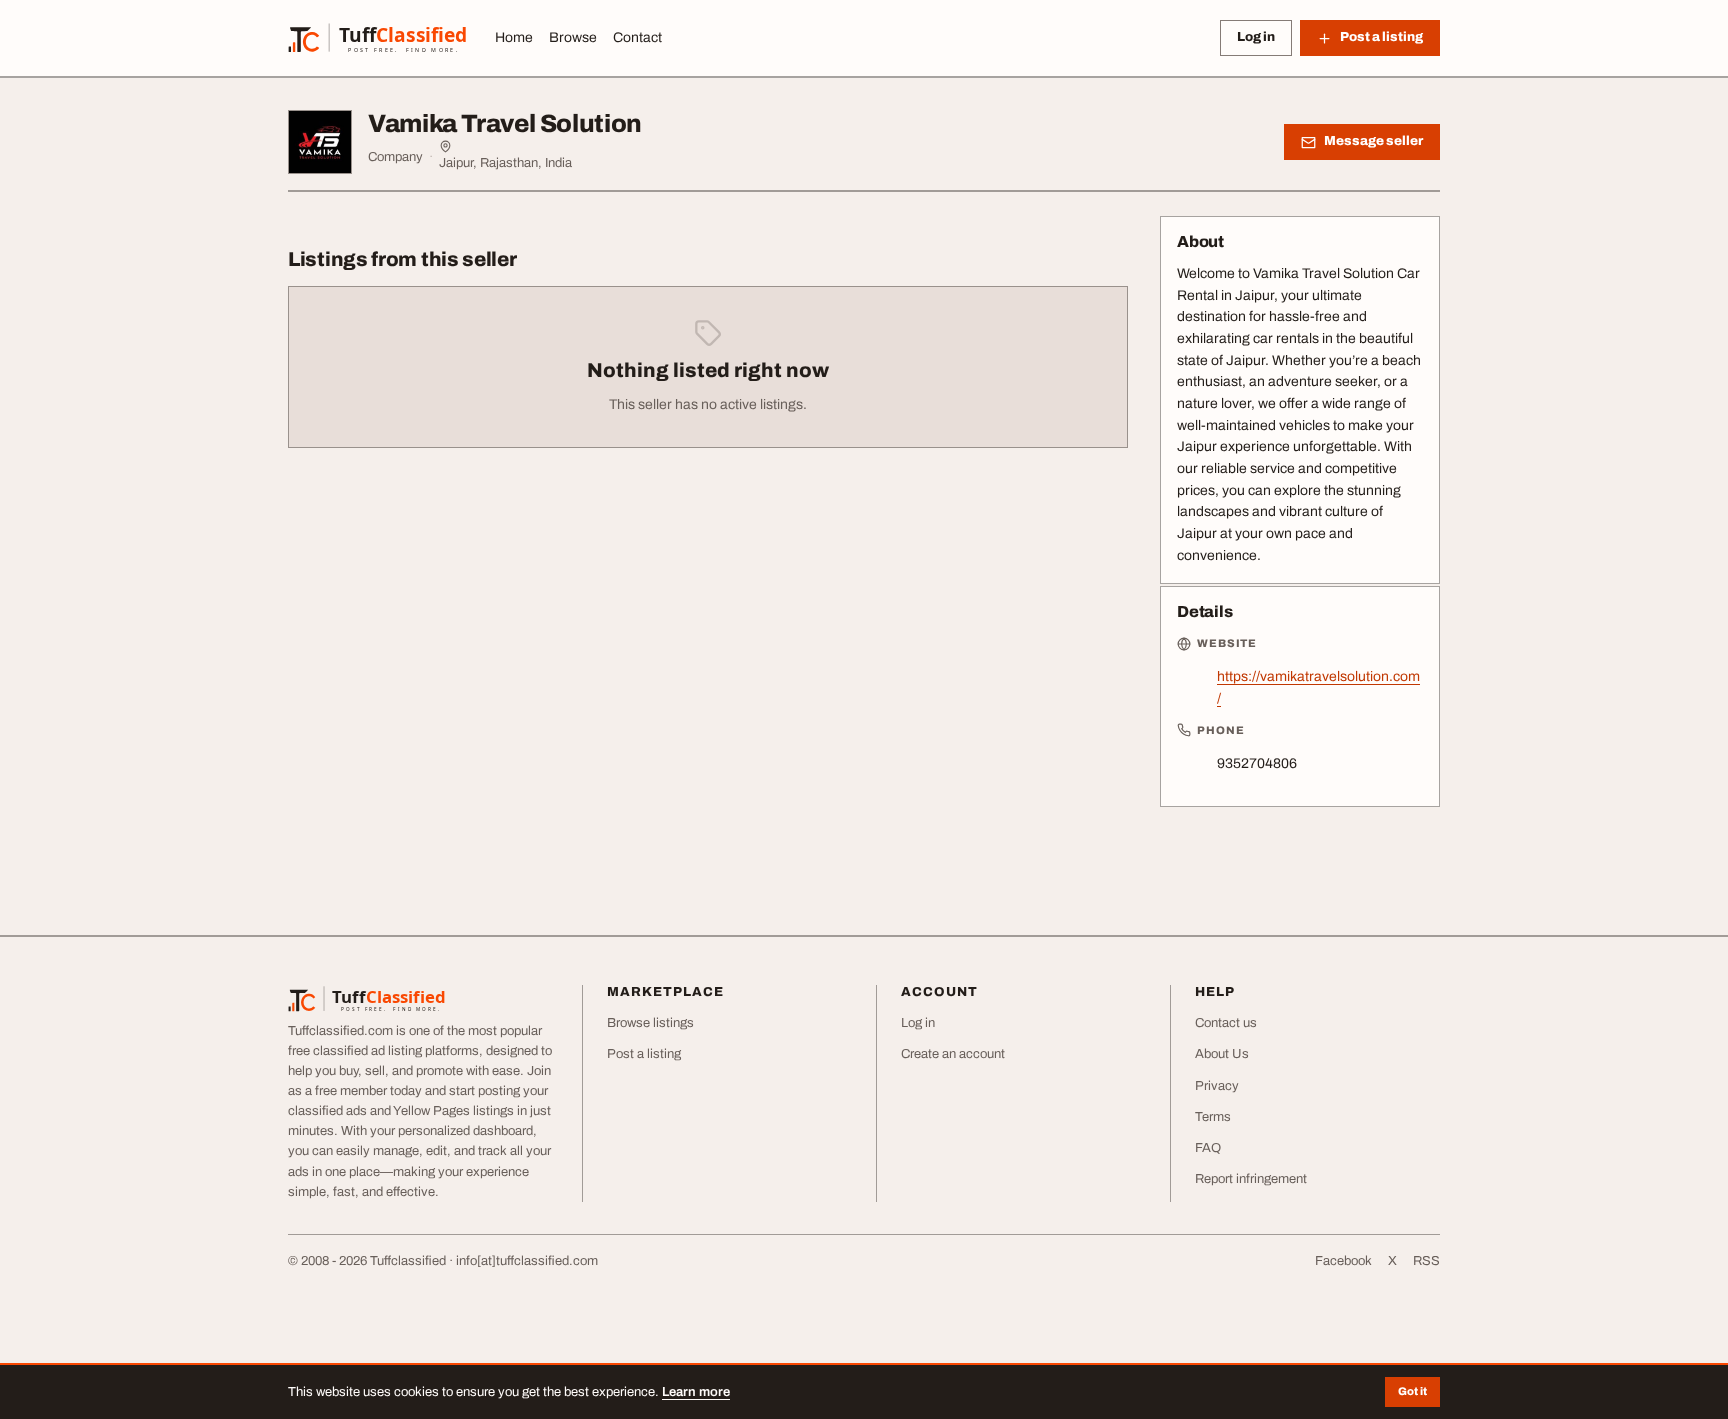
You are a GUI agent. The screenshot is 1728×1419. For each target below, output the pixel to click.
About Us (1222, 1054)
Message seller (1373, 141)
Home (514, 37)
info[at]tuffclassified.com (527, 1261)
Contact (637, 37)
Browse (573, 37)
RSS (1426, 1261)
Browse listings (650, 1023)
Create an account (953, 1054)
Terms (1213, 1117)
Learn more (696, 1392)
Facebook (1343, 1261)
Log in (1256, 37)
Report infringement (1251, 1179)
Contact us (1226, 1023)
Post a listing (644, 1054)
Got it (1412, 1391)
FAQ (1208, 1148)
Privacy (1217, 1086)
